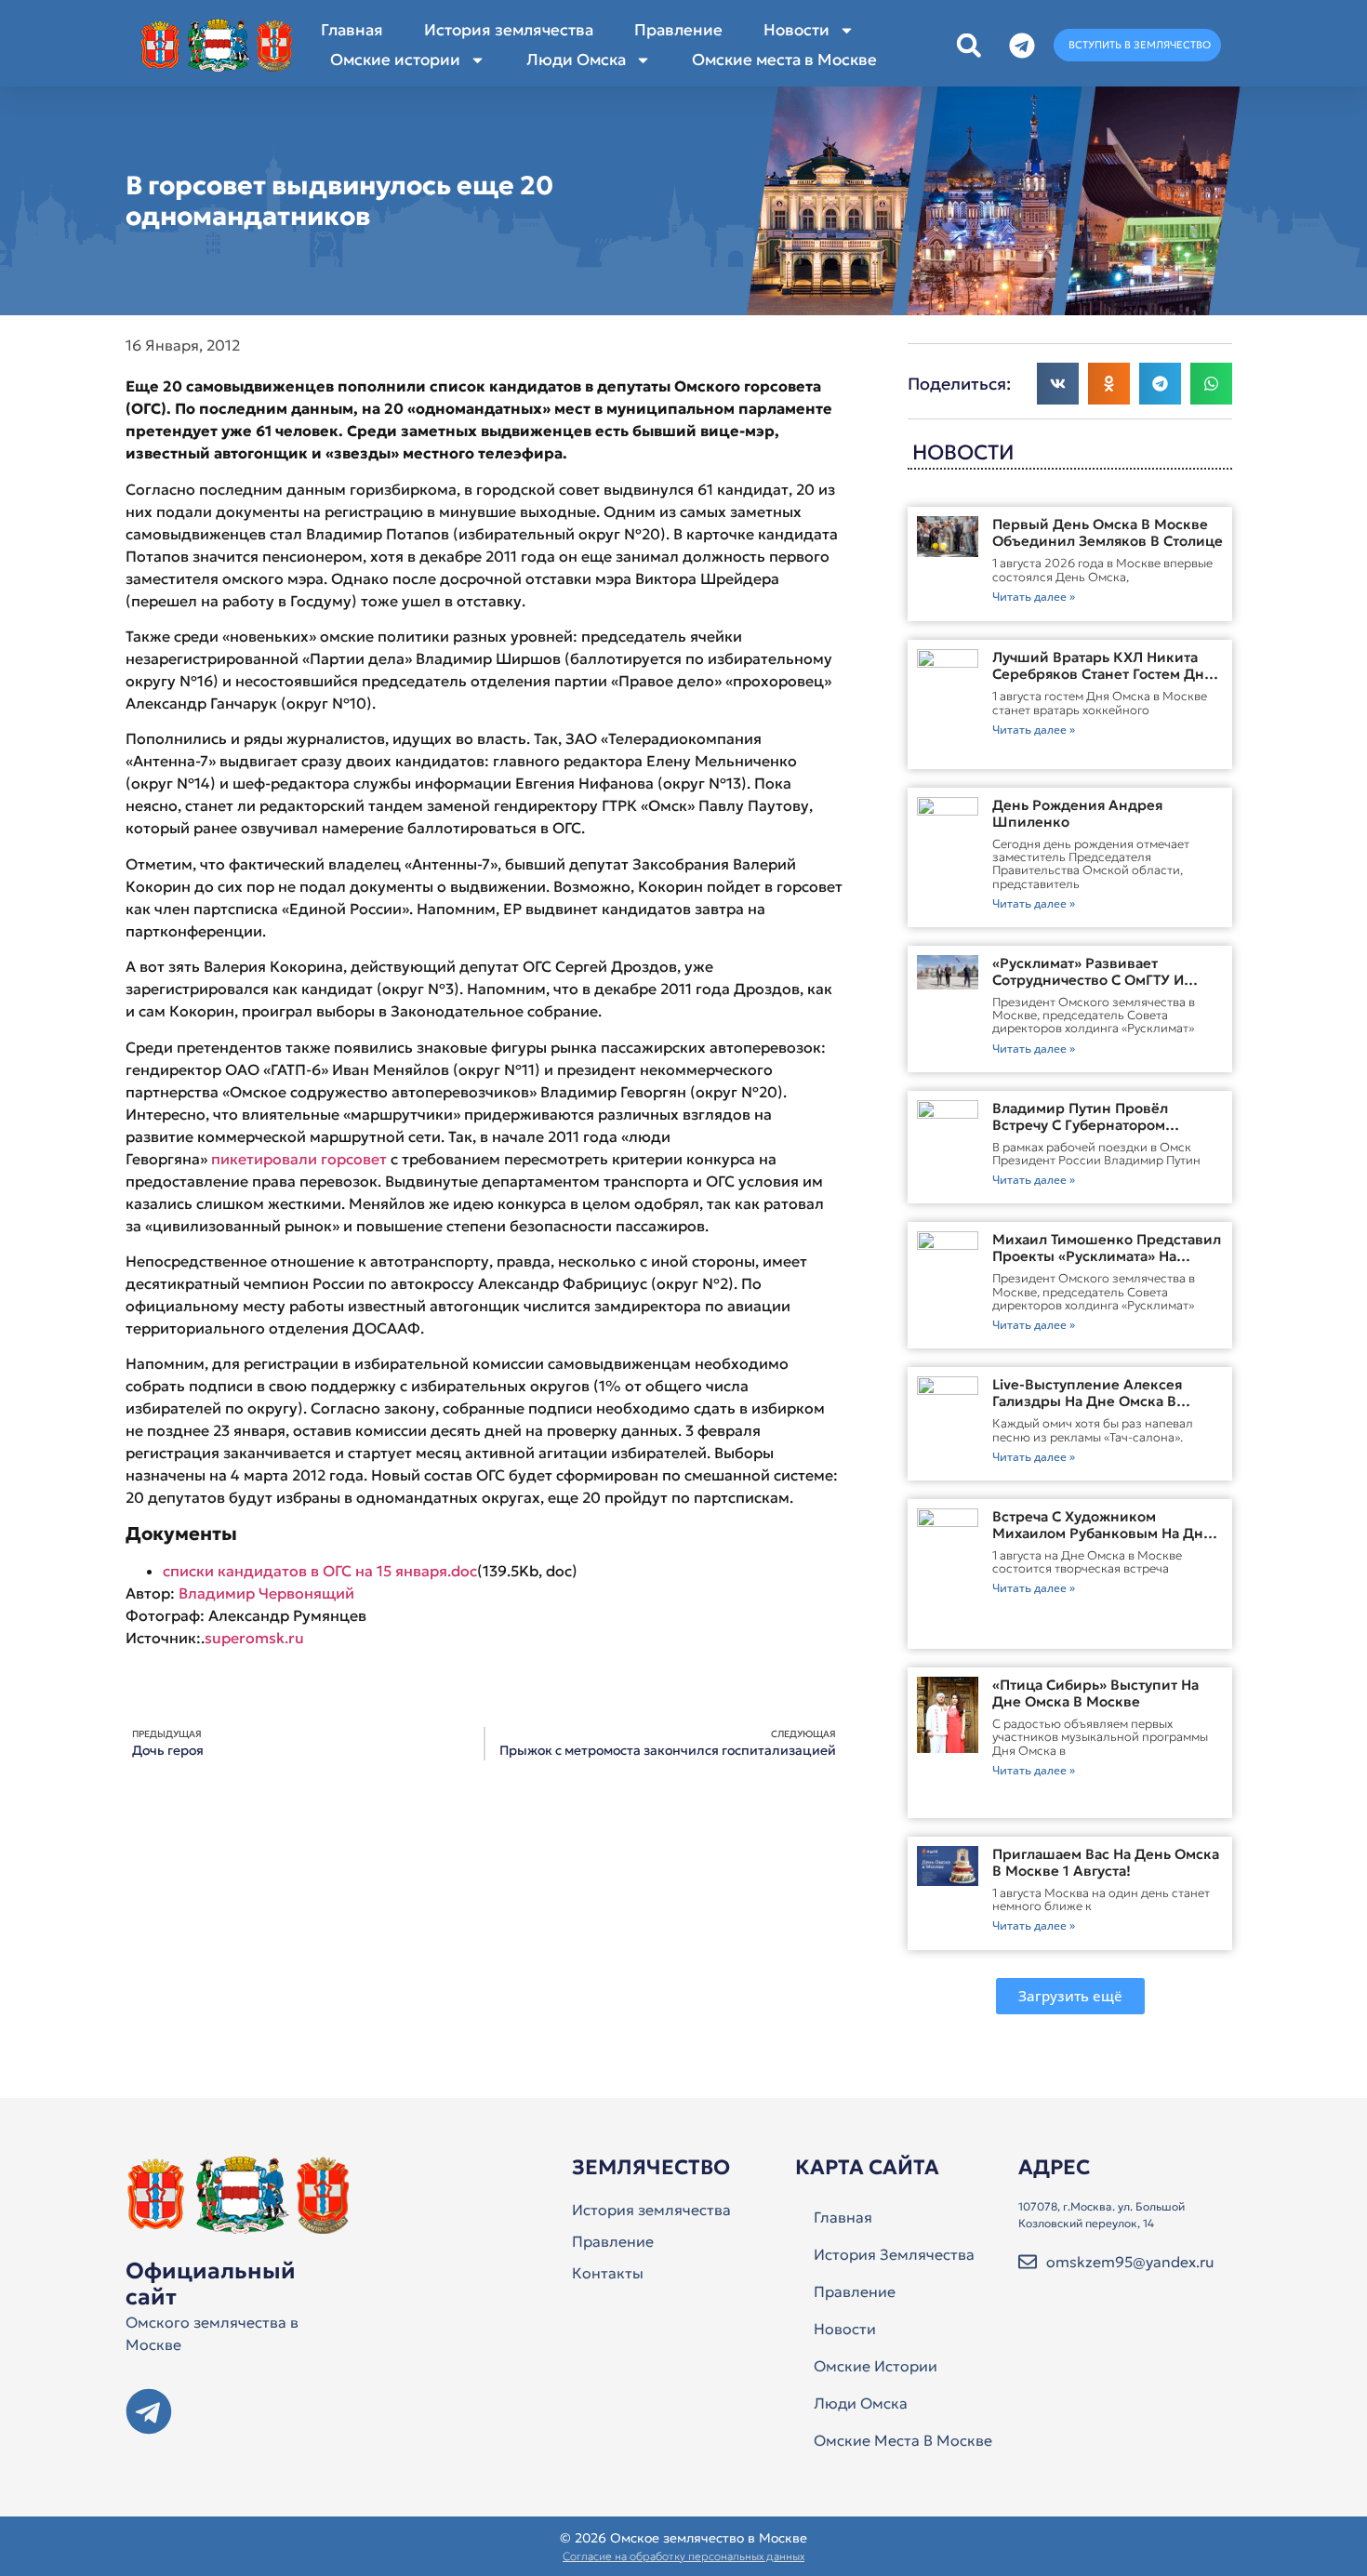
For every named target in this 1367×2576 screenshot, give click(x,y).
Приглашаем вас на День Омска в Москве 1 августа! (1106, 1862)
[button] (969, 45)
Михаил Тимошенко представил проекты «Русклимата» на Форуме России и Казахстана (1107, 1256)
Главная (352, 30)
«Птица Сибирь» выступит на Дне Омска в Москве (1095, 1693)
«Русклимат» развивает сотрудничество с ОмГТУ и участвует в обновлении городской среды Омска (1088, 988)
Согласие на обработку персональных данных (683, 2556)
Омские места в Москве (784, 60)
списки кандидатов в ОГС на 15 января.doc (320, 1571)
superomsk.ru (254, 1638)
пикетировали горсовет (299, 1159)
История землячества (509, 30)
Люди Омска (576, 60)
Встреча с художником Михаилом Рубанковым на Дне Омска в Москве (1102, 1533)
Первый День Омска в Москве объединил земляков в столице (1108, 532)
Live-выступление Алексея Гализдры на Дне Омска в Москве (1087, 1401)
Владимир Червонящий (266, 1593)
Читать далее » (1034, 597)
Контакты (608, 2273)
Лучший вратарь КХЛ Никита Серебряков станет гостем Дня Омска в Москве (1102, 674)
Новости (796, 30)
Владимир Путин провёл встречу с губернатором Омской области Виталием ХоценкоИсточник (1087, 1133)
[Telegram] (149, 2411)
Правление (678, 30)
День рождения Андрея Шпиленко (1077, 813)
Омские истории (395, 60)
